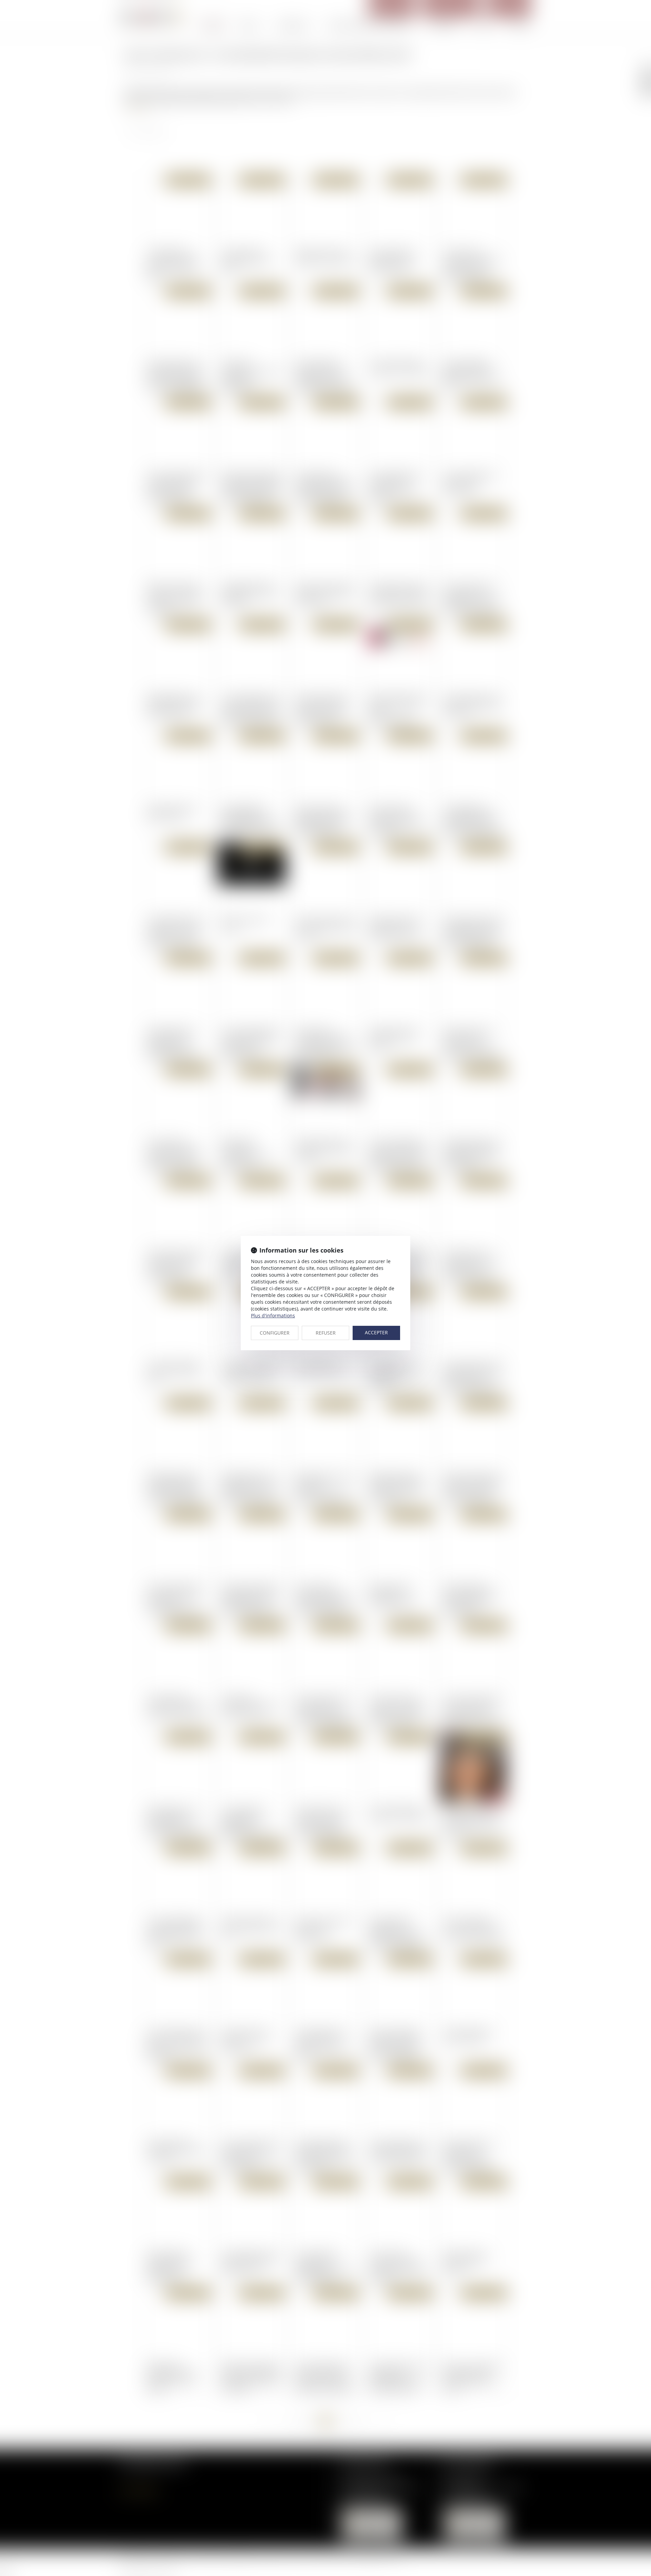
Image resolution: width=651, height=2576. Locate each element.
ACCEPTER (376, 1332)
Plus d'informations (273, 1315)
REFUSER (326, 1333)
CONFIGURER (275, 1333)
